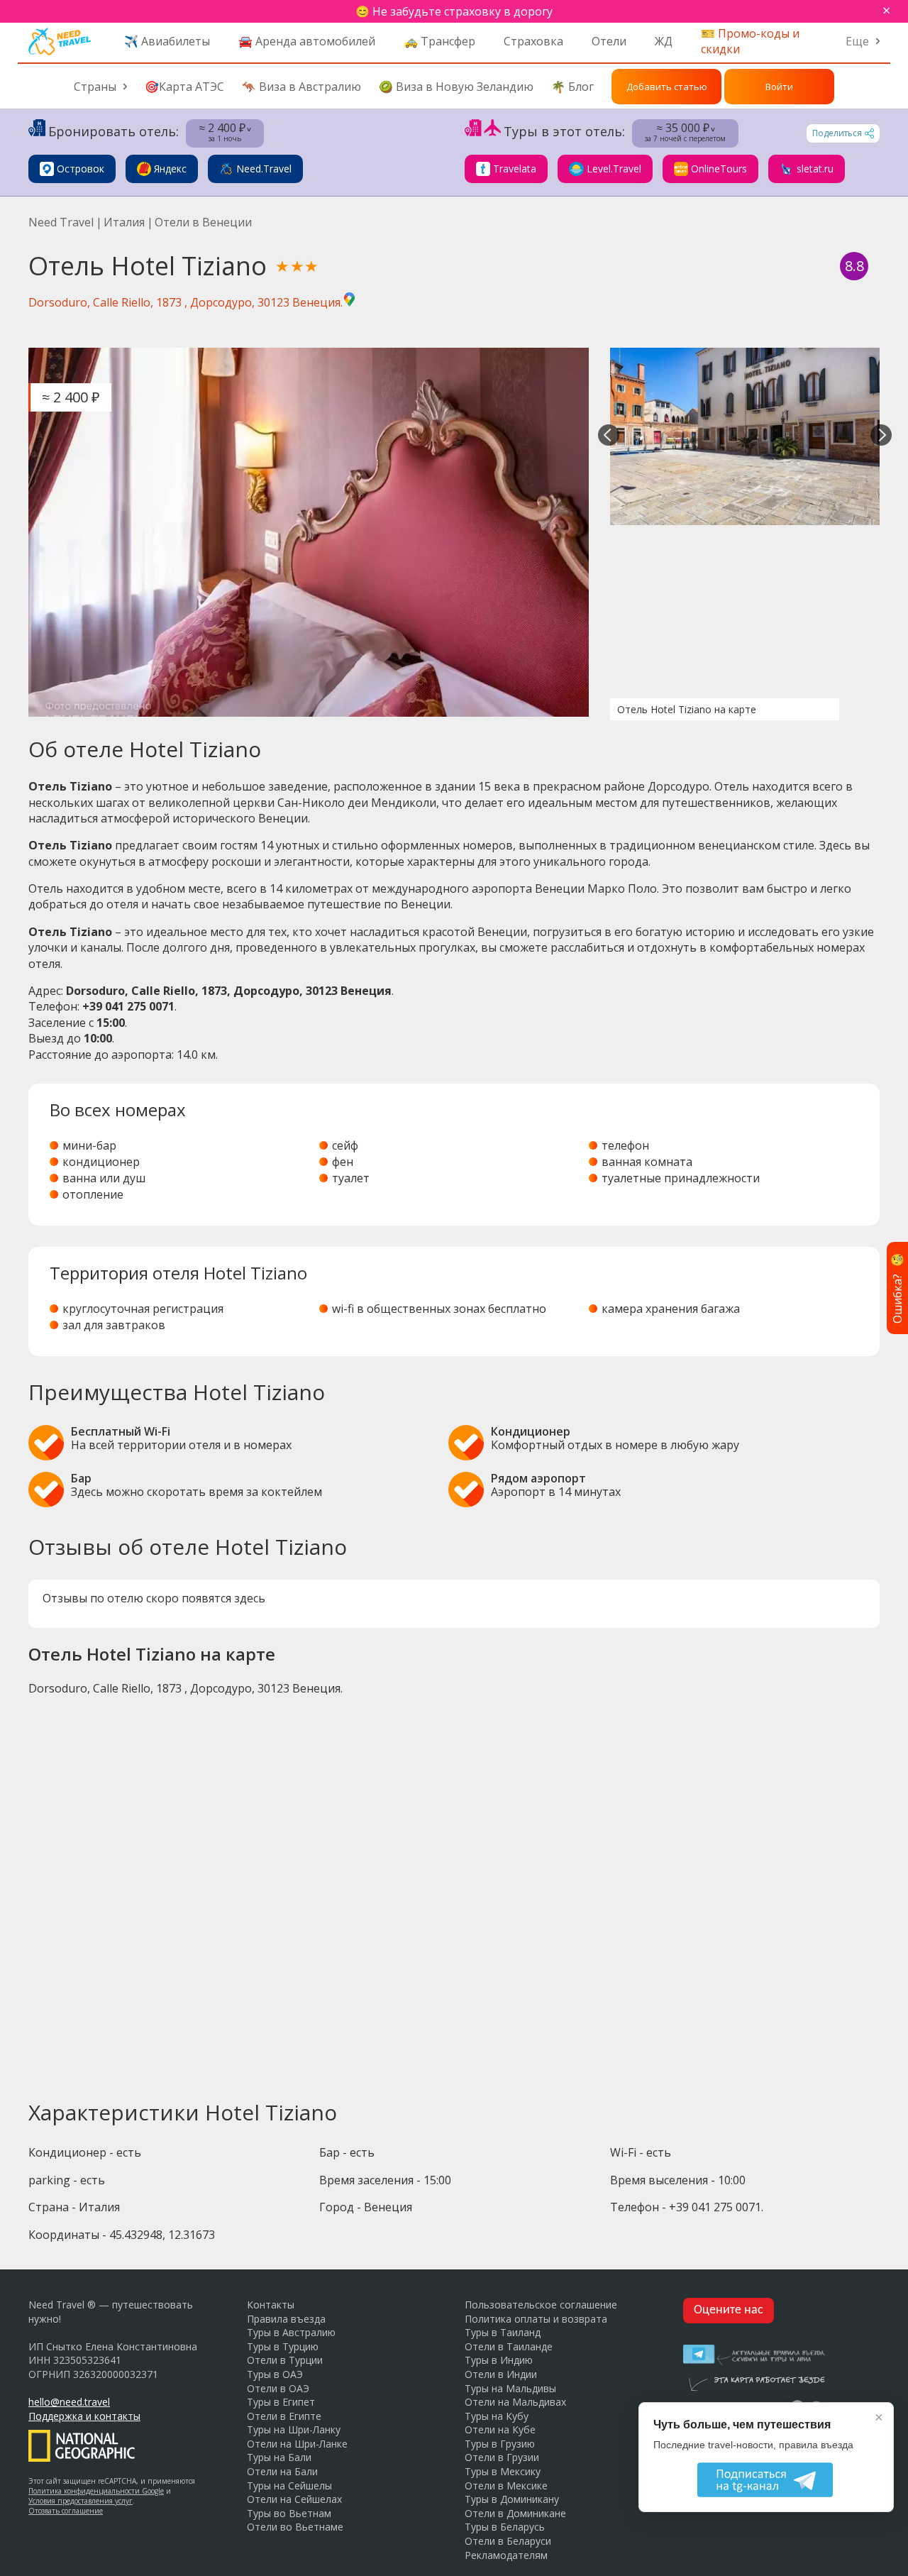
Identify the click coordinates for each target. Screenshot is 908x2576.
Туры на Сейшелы (289, 2486)
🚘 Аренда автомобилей (307, 41)
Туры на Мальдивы (510, 2388)
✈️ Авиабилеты (167, 41)
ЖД (664, 41)
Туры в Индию (499, 2360)
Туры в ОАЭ (275, 2374)
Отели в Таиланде (509, 2346)
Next (881, 436)
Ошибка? (897, 1288)
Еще (857, 41)
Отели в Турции (285, 2360)
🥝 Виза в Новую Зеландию (456, 87)
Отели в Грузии (502, 2457)
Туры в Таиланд (503, 2332)
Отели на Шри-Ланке (297, 2444)
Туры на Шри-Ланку (294, 2429)
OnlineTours (719, 169)
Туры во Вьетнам (289, 2513)
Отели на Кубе (500, 2429)
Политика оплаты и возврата (536, 2319)
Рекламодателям (506, 2555)
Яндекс (170, 169)
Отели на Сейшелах (294, 2499)
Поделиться (837, 133)
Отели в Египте (284, 2416)
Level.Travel (614, 169)
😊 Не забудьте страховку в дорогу (454, 11)
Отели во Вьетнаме (295, 2527)
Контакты (271, 2305)
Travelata (515, 169)
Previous (609, 436)
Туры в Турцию (283, 2346)
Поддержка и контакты (84, 2416)
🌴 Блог (572, 87)
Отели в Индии (501, 2374)
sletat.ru (815, 169)
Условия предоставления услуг (81, 2501)
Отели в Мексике (506, 2486)
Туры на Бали (279, 2457)
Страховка (533, 41)
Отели (609, 41)
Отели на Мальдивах (515, 2402)
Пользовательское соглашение (541, 2305)
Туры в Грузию (500, 2444)
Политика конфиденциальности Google (96, 2491)
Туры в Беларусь (505, 2527)
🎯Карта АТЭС (184, 87)
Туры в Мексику (503, 2471)
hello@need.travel (69, 2402)
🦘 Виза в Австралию (301, 87)
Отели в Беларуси (508, 2541)
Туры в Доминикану (512, 2499)
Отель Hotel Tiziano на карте (687, 709)
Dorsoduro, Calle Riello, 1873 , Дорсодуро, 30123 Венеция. (186, 302)
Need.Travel (264, 169)
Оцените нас (729, 2310)
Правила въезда (286, 2319)
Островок (81, 169)
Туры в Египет (281, 2402)
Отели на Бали (282, 2471)
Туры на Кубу (497, 2416)
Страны (95, 87)
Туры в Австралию (291, 2332)
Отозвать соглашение (66, 2511)
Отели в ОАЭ (278, 2388)
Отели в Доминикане (515, 2513)
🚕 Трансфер (439, 41)
